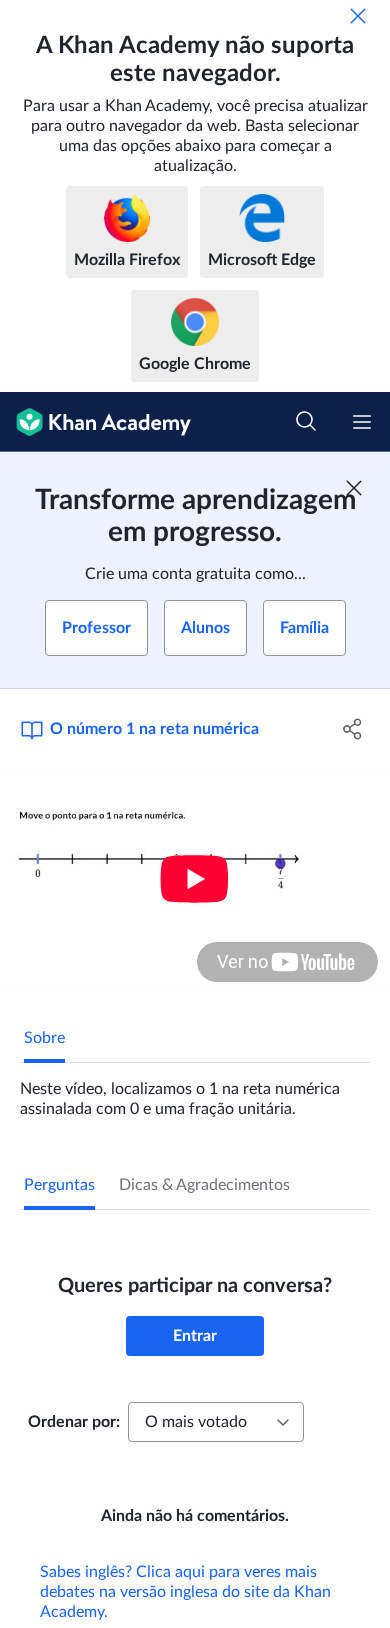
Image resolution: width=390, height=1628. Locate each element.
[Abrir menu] (362, 422)
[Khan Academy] (95, 422)
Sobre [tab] (44, 1038)
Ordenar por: (74, 1422)
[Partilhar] (352, 729)
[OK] (358, 16)
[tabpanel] (195, 1091)
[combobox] (216, 1422)
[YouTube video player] (195, 878)
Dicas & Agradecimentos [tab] (204, 1185)
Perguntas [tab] (59, 1185)
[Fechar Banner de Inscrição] (354, 488)
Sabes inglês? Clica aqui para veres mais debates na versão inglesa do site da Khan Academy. (185, 1592)
